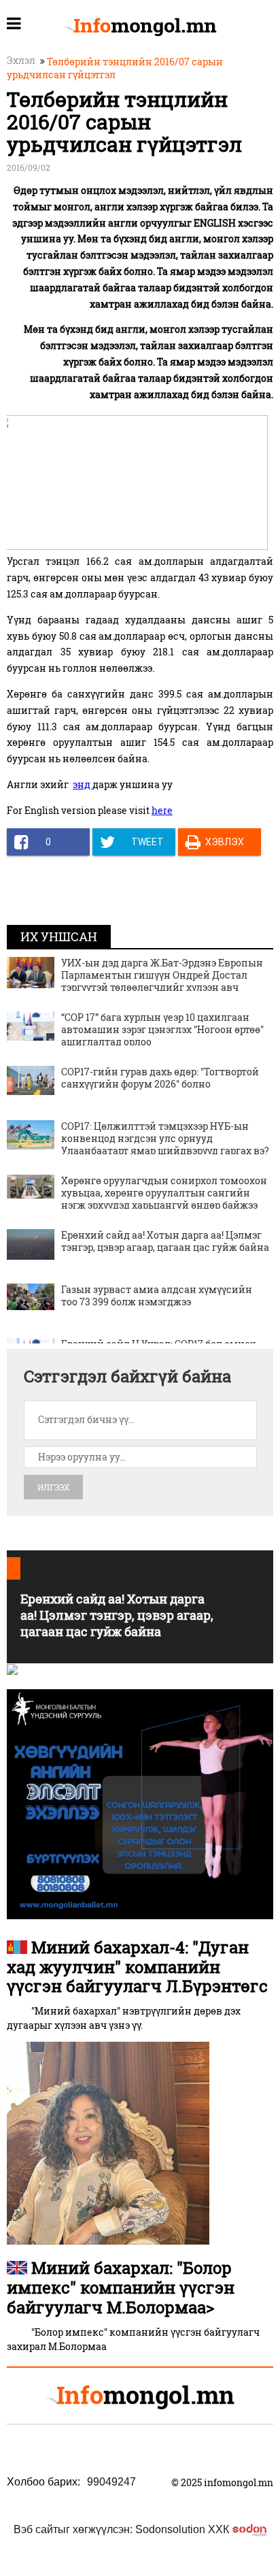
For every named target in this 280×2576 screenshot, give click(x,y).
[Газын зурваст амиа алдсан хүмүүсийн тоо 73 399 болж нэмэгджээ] (31, 1295)
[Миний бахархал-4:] (108, 2142)
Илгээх (53, 1487)
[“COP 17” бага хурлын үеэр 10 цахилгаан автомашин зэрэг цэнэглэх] (31, 1025)
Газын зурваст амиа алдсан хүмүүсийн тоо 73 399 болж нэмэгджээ (157, 1295)
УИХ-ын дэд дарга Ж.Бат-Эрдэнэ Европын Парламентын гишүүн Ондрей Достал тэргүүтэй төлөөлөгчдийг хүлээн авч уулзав (162, 981)
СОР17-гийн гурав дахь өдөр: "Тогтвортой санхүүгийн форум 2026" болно (160, 1078)
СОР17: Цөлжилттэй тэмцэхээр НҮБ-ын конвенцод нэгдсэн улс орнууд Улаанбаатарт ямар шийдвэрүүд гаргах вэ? (165, 1138)
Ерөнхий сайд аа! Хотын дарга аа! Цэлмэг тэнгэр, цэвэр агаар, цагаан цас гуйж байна (165, 1241)
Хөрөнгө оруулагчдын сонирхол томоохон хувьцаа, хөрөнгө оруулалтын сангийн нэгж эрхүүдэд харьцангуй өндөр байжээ (164, 1193)
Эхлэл (21, 60)
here (162, 810)
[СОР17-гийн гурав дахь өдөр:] (31, 1080)
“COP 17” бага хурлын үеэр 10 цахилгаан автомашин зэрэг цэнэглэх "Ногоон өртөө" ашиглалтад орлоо (162, 1029)
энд (83, 784)
